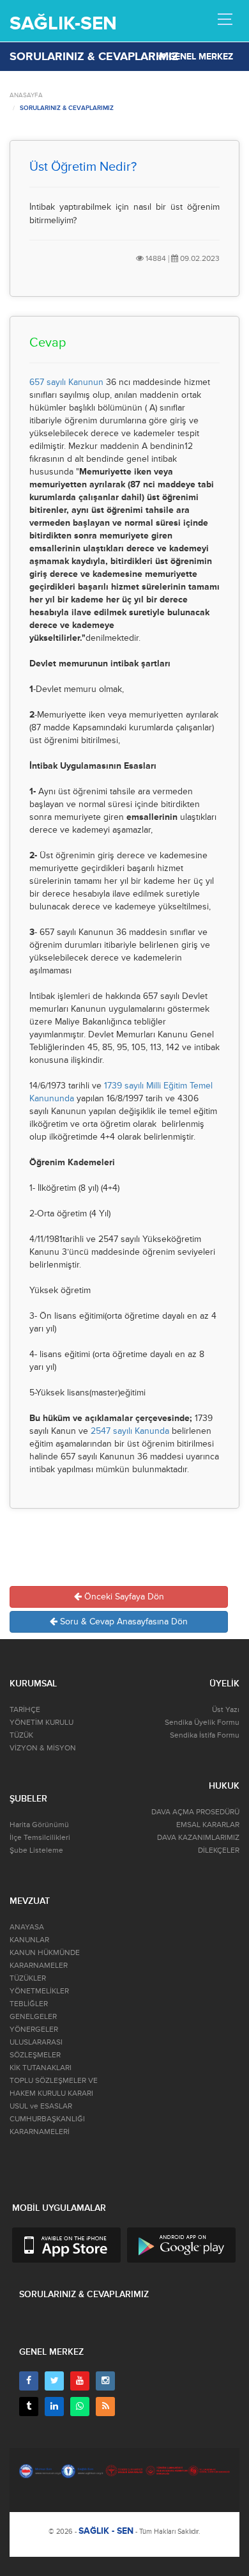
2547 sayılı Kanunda (130, 1431)
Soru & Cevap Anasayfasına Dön (123, 1622)
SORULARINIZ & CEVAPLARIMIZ (67, 108)
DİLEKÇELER (219, 1850)
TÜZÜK (21, 1735)
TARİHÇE (25, 1710)
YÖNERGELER (34, 2030)
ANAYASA (27, 1927)
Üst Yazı (226, 1710)
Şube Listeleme (36, 1850)
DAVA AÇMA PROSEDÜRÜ (195, 1812)
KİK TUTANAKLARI (41, 2068)
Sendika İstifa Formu (205, 1735)
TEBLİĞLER (29, 2004)
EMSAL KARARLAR (208, 1825)
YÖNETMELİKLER (39, 1991)
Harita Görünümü (39, 1825)
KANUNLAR (29, 1940)
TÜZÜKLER (28, 1978)
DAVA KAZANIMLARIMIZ (198, 1838)
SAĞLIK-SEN (63, 23)
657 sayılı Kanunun (66, 382)
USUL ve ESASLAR (41, 2106)
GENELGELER (33, 2017)
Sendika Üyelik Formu (202, 1723)
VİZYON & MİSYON (43, 1748)
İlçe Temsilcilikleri (40, 1838)
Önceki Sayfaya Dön (123, 1597)
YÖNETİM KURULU (41, 1723)
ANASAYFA (26, 95)
